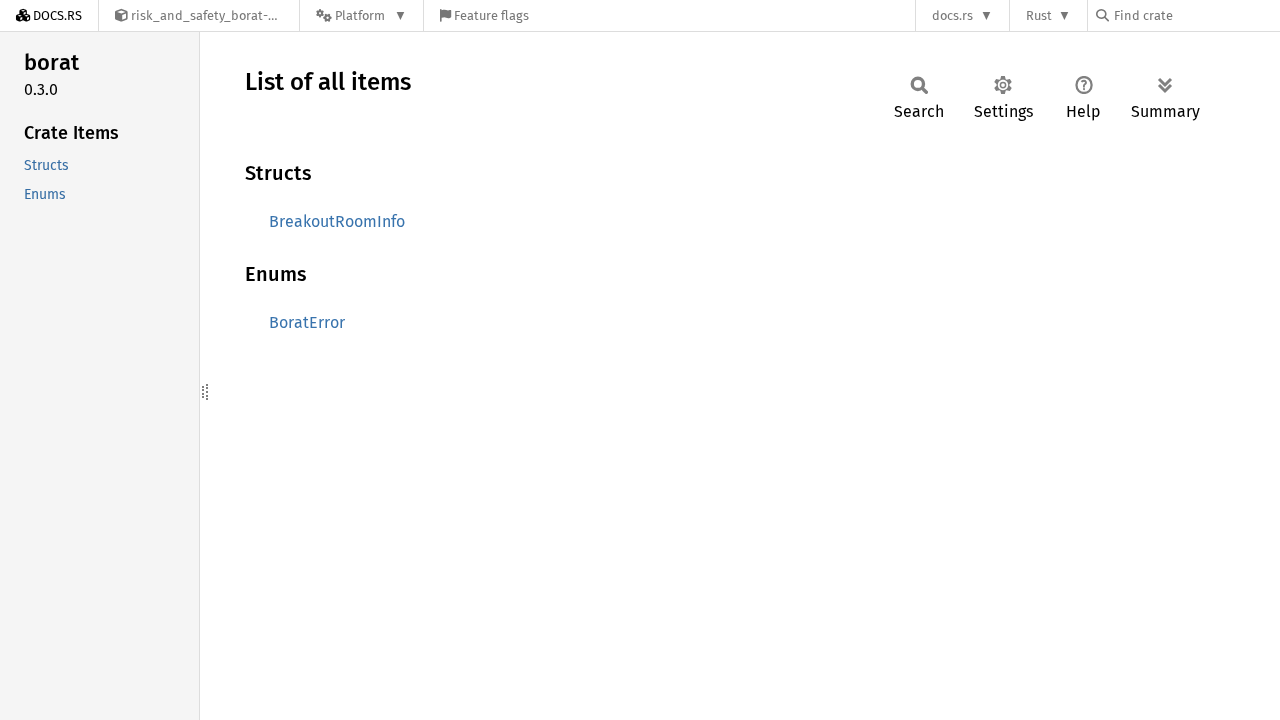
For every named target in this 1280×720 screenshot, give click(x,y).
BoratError (307, 322)
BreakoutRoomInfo (337, 221)
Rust (1039, 15)
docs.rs (952, 15)
